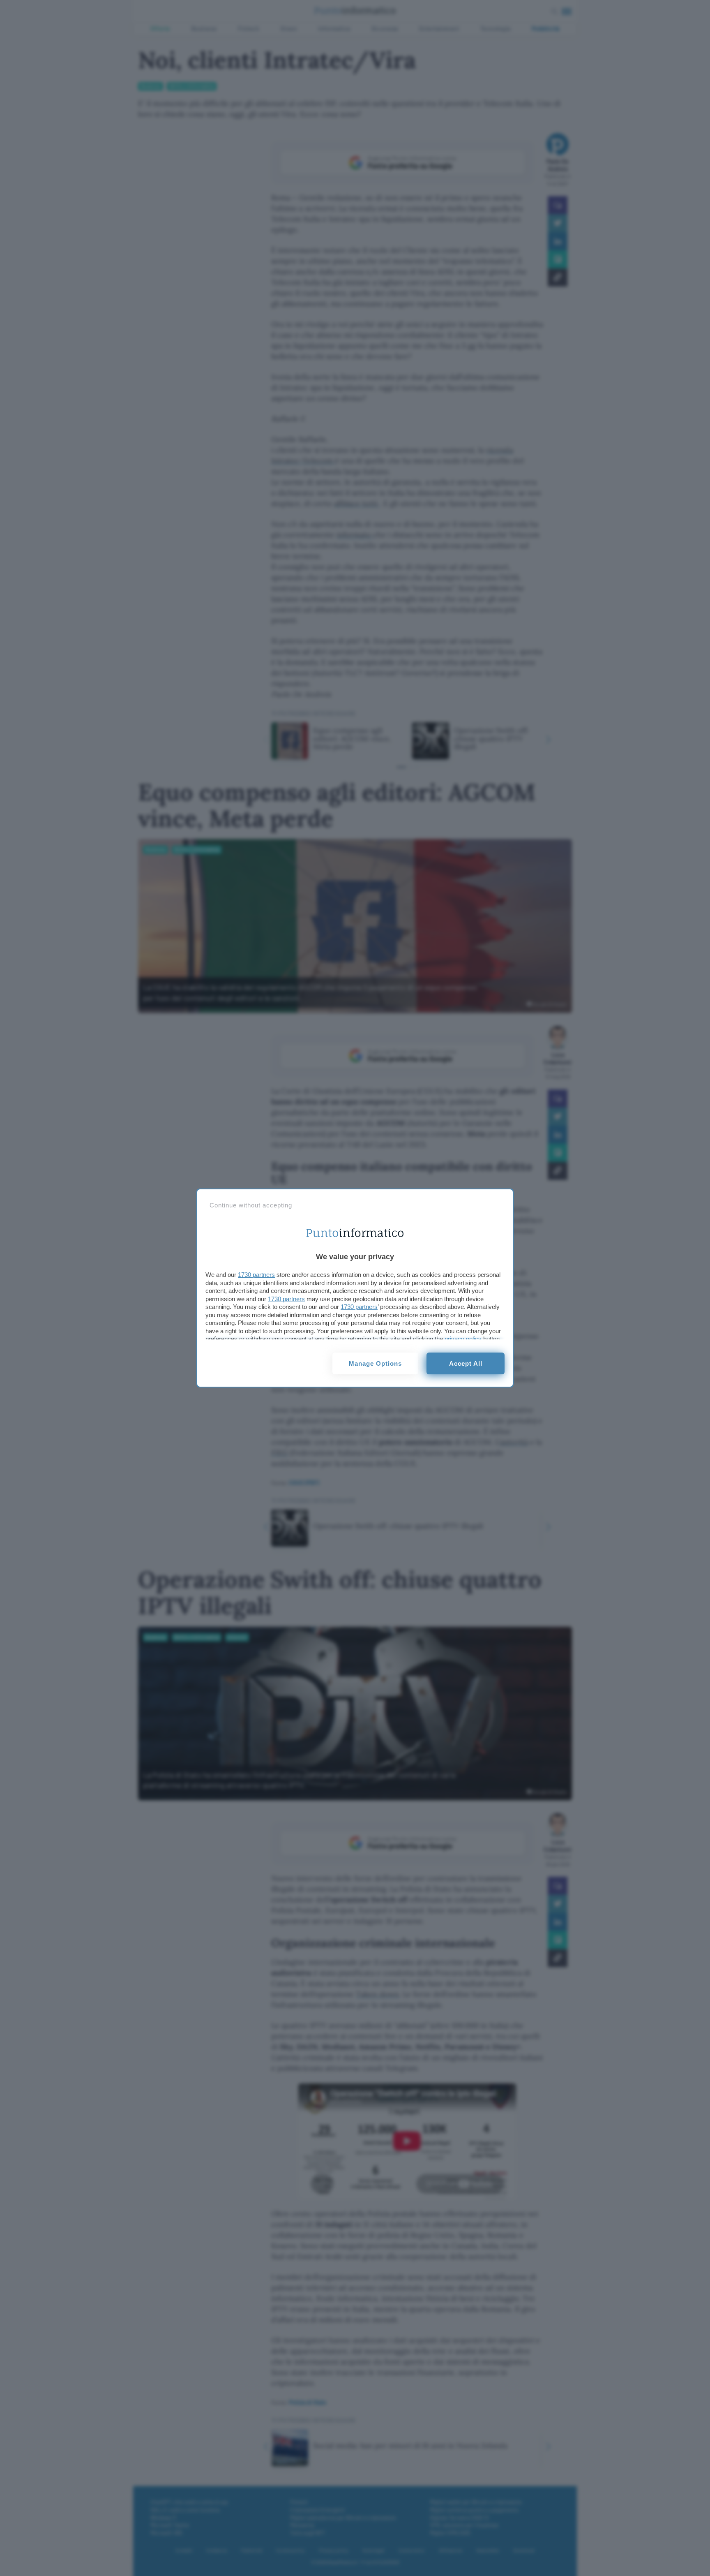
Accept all (466, 1363)
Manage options (375, 1363)
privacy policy (463, 1339)
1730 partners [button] (256, 1275)
